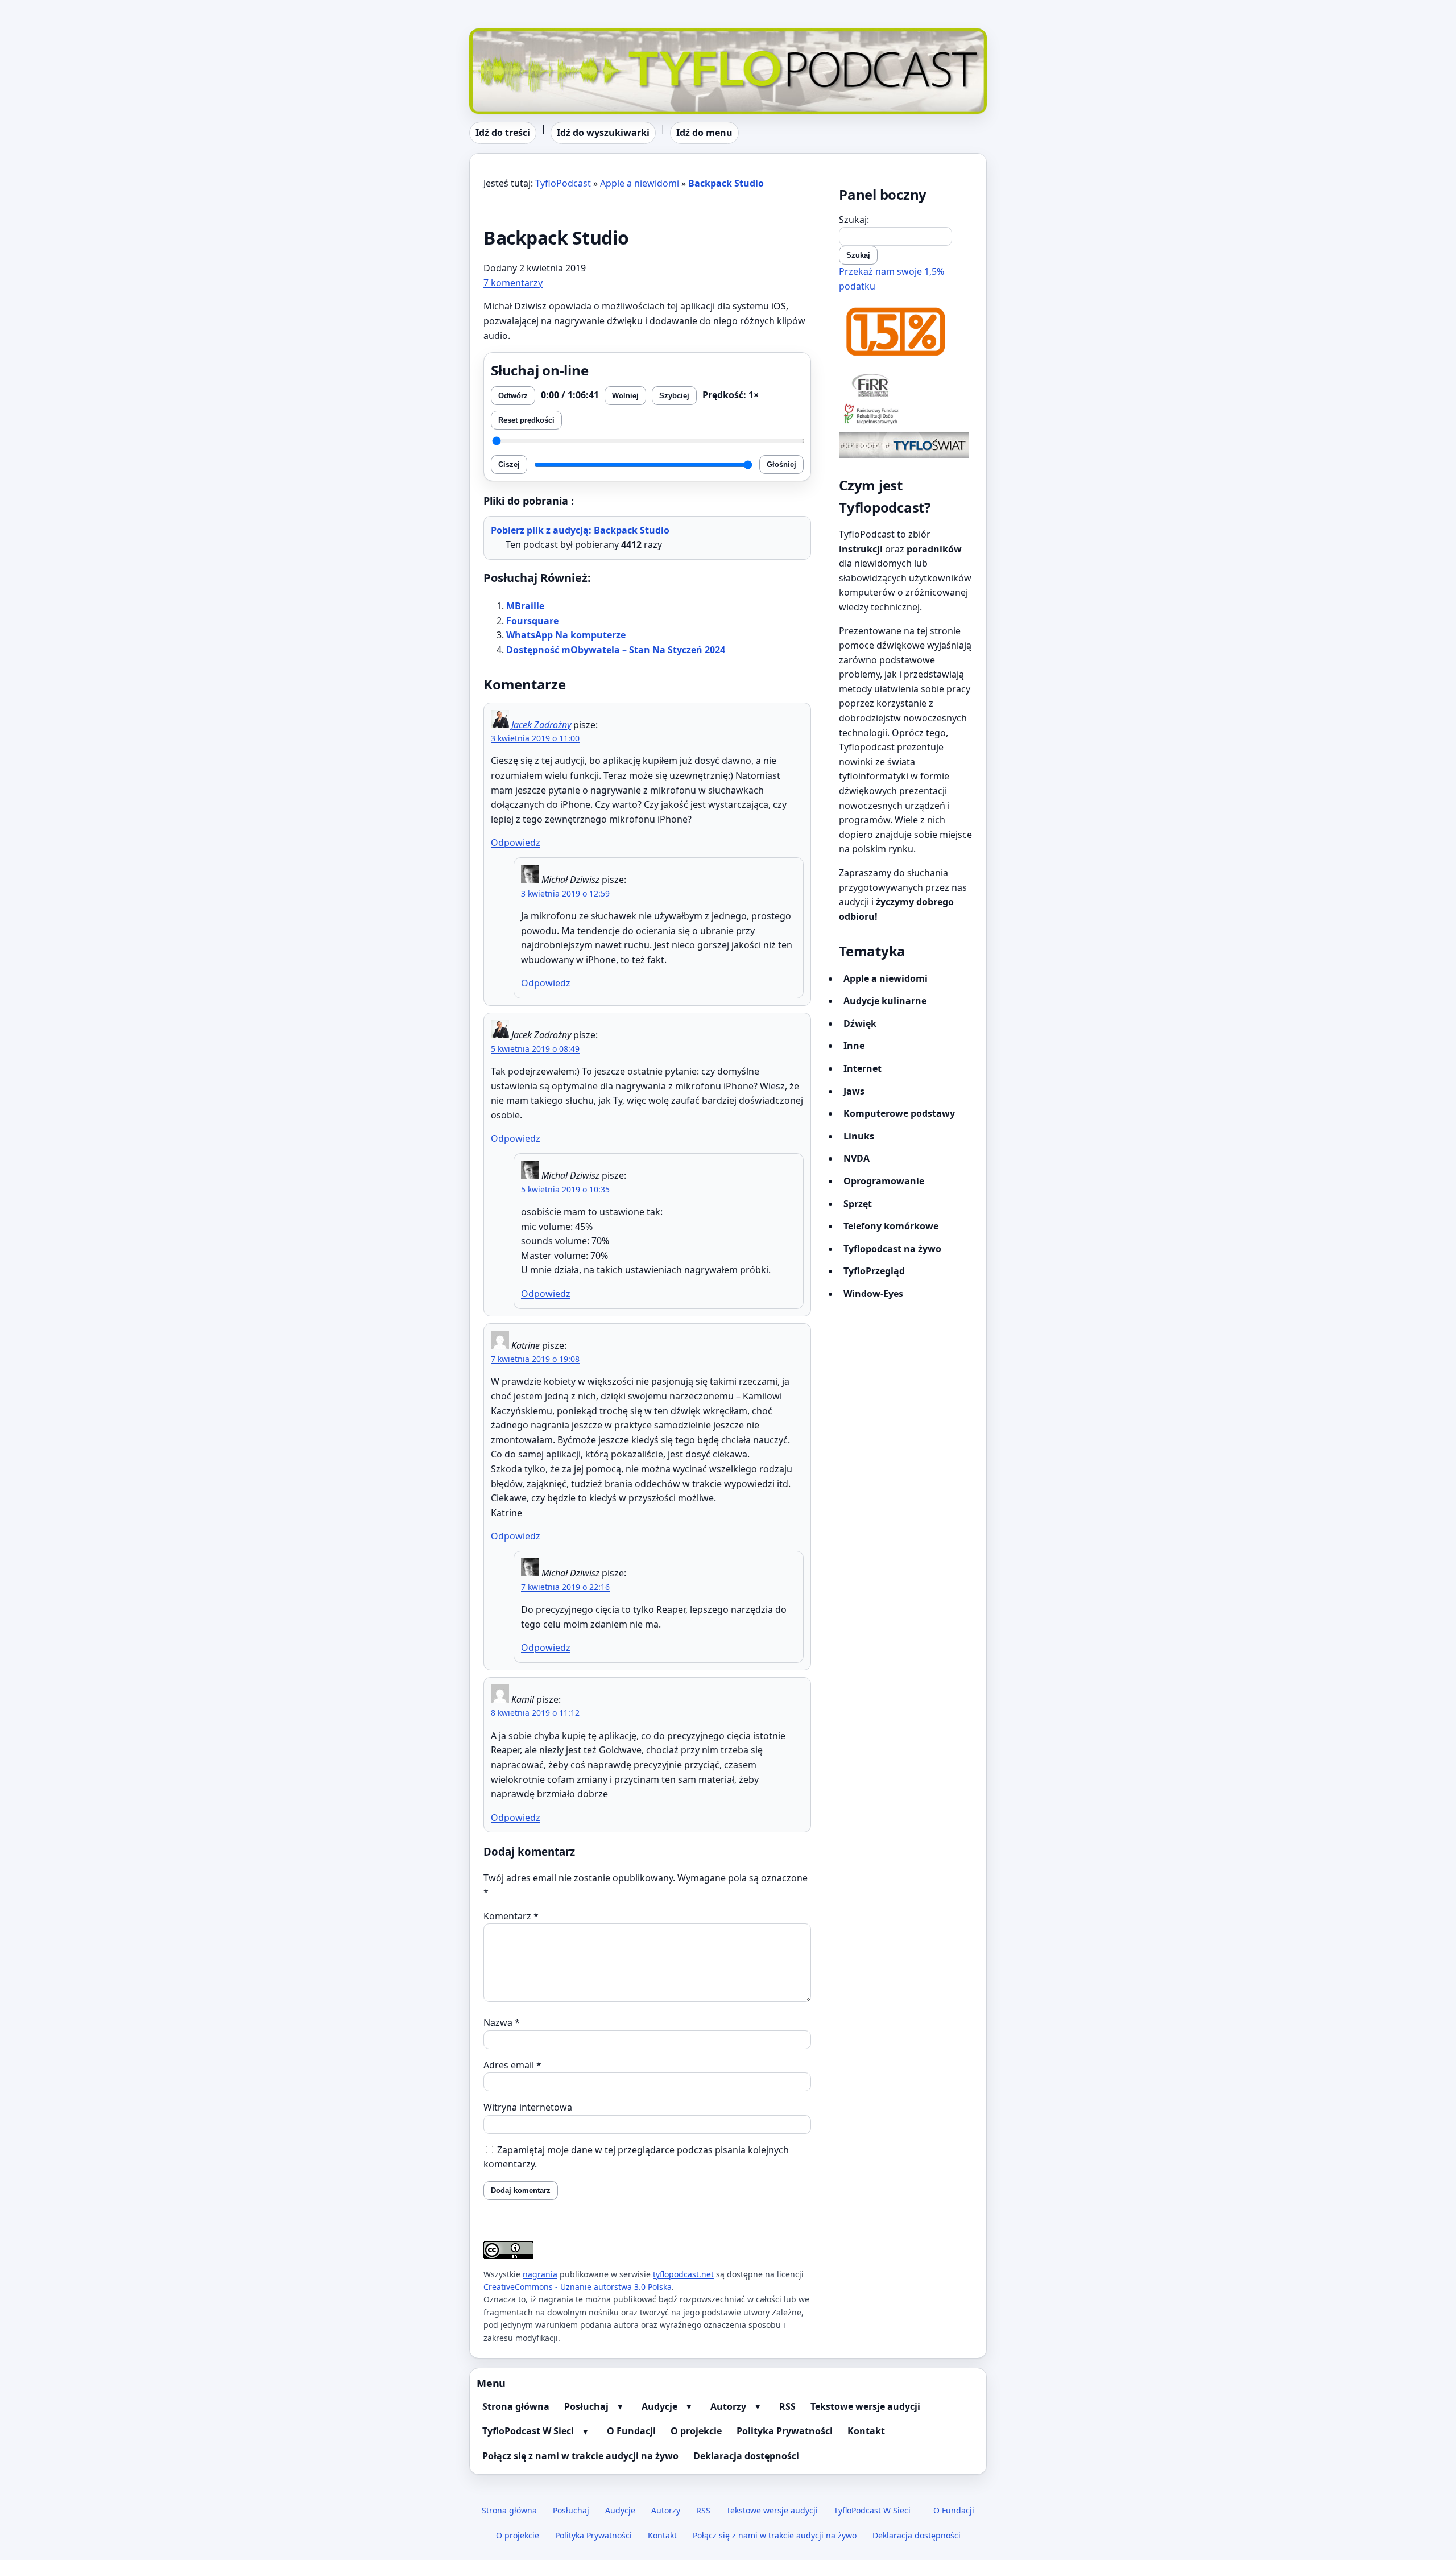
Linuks (859, 1136)
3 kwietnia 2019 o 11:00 (535, 738)
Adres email (512, 2065)
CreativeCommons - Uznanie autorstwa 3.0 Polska (578, 2287)
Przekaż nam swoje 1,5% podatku (892, 279)
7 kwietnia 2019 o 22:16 (565, 1587)
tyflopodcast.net (683, 2274)
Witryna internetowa (528, 2107)
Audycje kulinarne (885, 1001)
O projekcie (696, 2431)
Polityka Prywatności (785, 2431)
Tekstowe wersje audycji (865, 2406)
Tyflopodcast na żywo (892, 1249)
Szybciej (674, 396)
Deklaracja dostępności (746, 2456)
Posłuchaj (586, 2406)
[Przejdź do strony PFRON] (906, 415)
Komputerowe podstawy (899, 1113)
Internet (863, 1068)
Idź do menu (704, 133)
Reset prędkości (526, 420)
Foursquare (532, 621)
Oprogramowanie (884, 1181)
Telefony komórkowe (891, 1226)
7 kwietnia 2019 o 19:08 (535, 1359)
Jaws (854, 1091)
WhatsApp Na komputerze (566, 635)
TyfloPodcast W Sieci (528, 2431)
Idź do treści (503, 133)
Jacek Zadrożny (541, 725)
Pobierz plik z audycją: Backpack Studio (580, 530)
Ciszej (509, 464)
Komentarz (511, 1916)
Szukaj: (854, 220)
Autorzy (728, 2406)
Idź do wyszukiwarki (603, 133)
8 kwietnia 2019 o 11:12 (535, 1713)
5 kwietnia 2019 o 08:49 (535, 1049)
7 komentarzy (513, 283)
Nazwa (502, 2022)
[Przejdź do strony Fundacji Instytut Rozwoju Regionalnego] (906, 385)
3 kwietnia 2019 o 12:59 (565, 893)
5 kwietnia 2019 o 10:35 (565, 1189)
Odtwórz (513, 396)
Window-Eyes (873, 1294)
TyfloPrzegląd (874, 1271)
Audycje (659, 2406)
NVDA (857, 1158)
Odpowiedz (516, 843)
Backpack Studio (726, 183)
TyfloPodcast (497, 35)
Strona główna (516, 2406)
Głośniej (781, 464)
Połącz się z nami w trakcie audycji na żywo (580, 2456)
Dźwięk (860, 1023)
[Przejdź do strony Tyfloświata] (906, 445)
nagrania (540, 2274)
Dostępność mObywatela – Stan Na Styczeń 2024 (616, 650)
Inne (854, 1046)
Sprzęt (858, 1204)
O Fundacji (631, 2431)
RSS (787, 2406)
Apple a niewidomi (640, 183)
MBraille (525, 606)
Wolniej (625, 396)
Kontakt (866, 2431)
